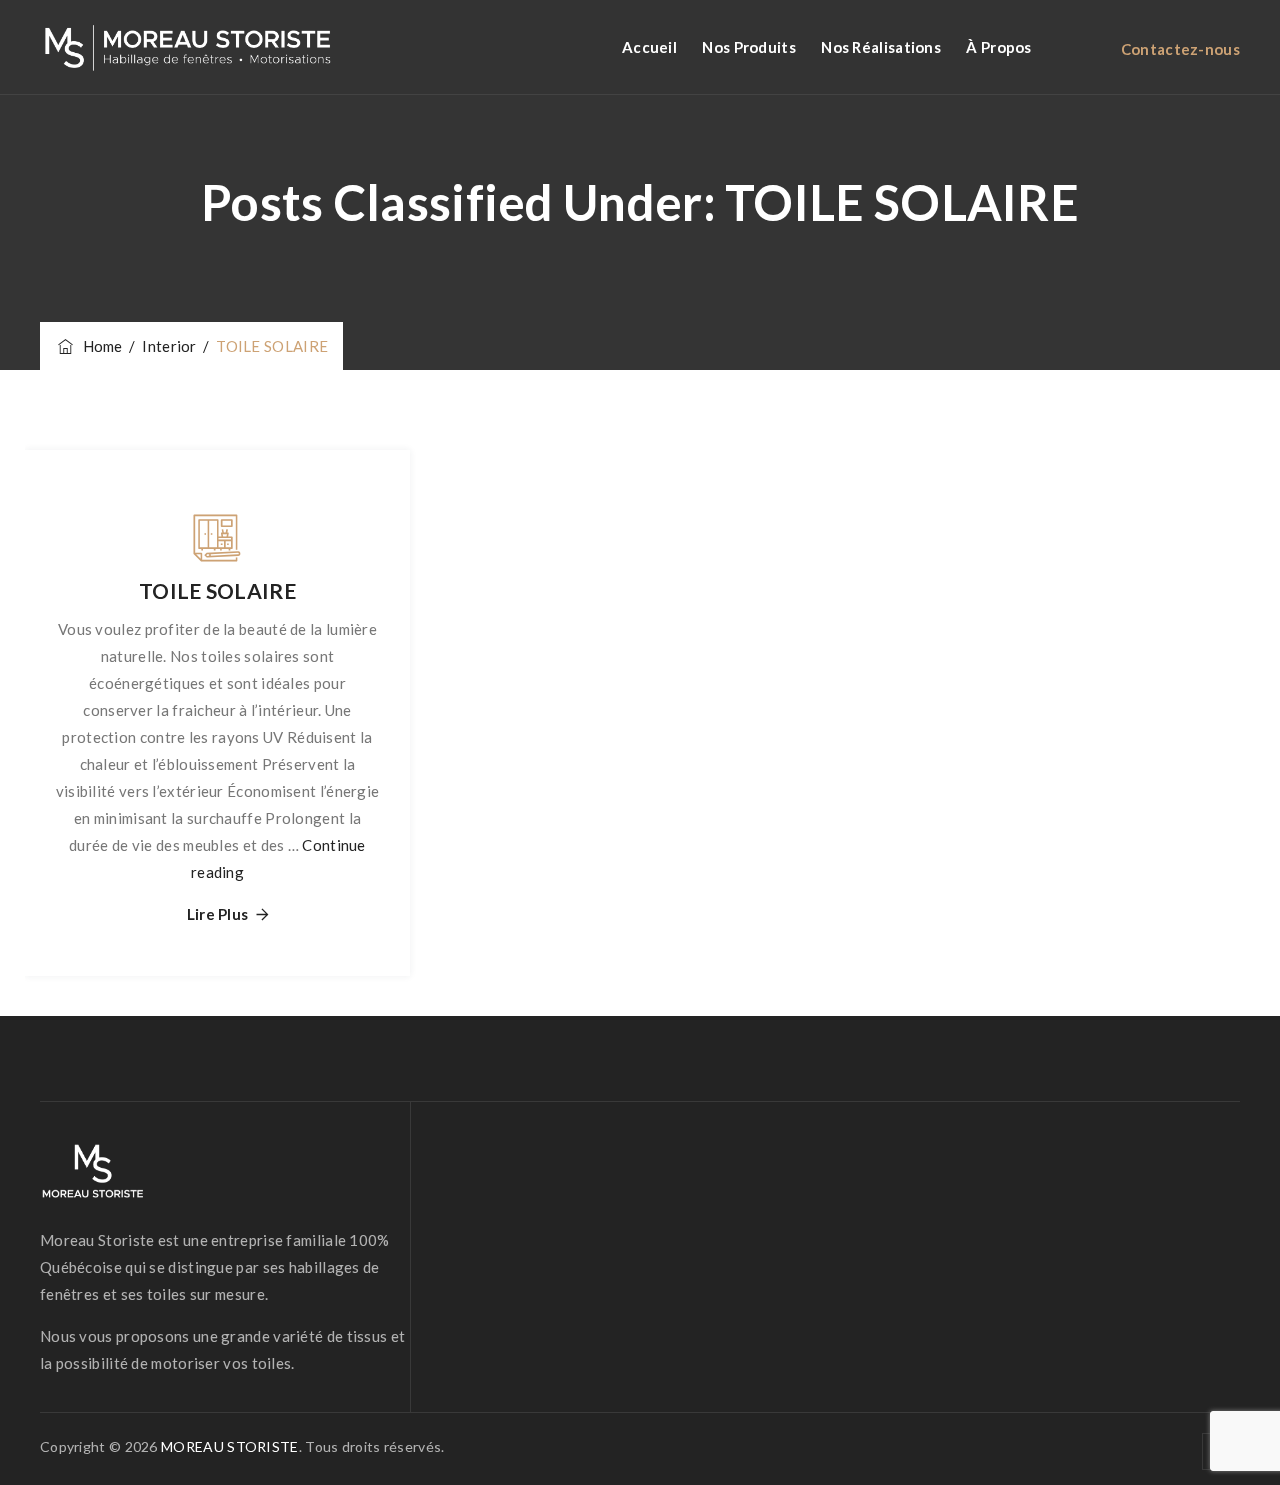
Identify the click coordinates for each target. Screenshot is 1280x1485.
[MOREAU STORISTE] (187, 47)
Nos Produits (749, 47)
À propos (998, 47)
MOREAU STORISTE (230, 1446)
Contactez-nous (1180, 49)
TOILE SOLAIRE (217, 590)
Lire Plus (218, 914)
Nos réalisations (881, 47)
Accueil (649, 47)
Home (99, 346)
